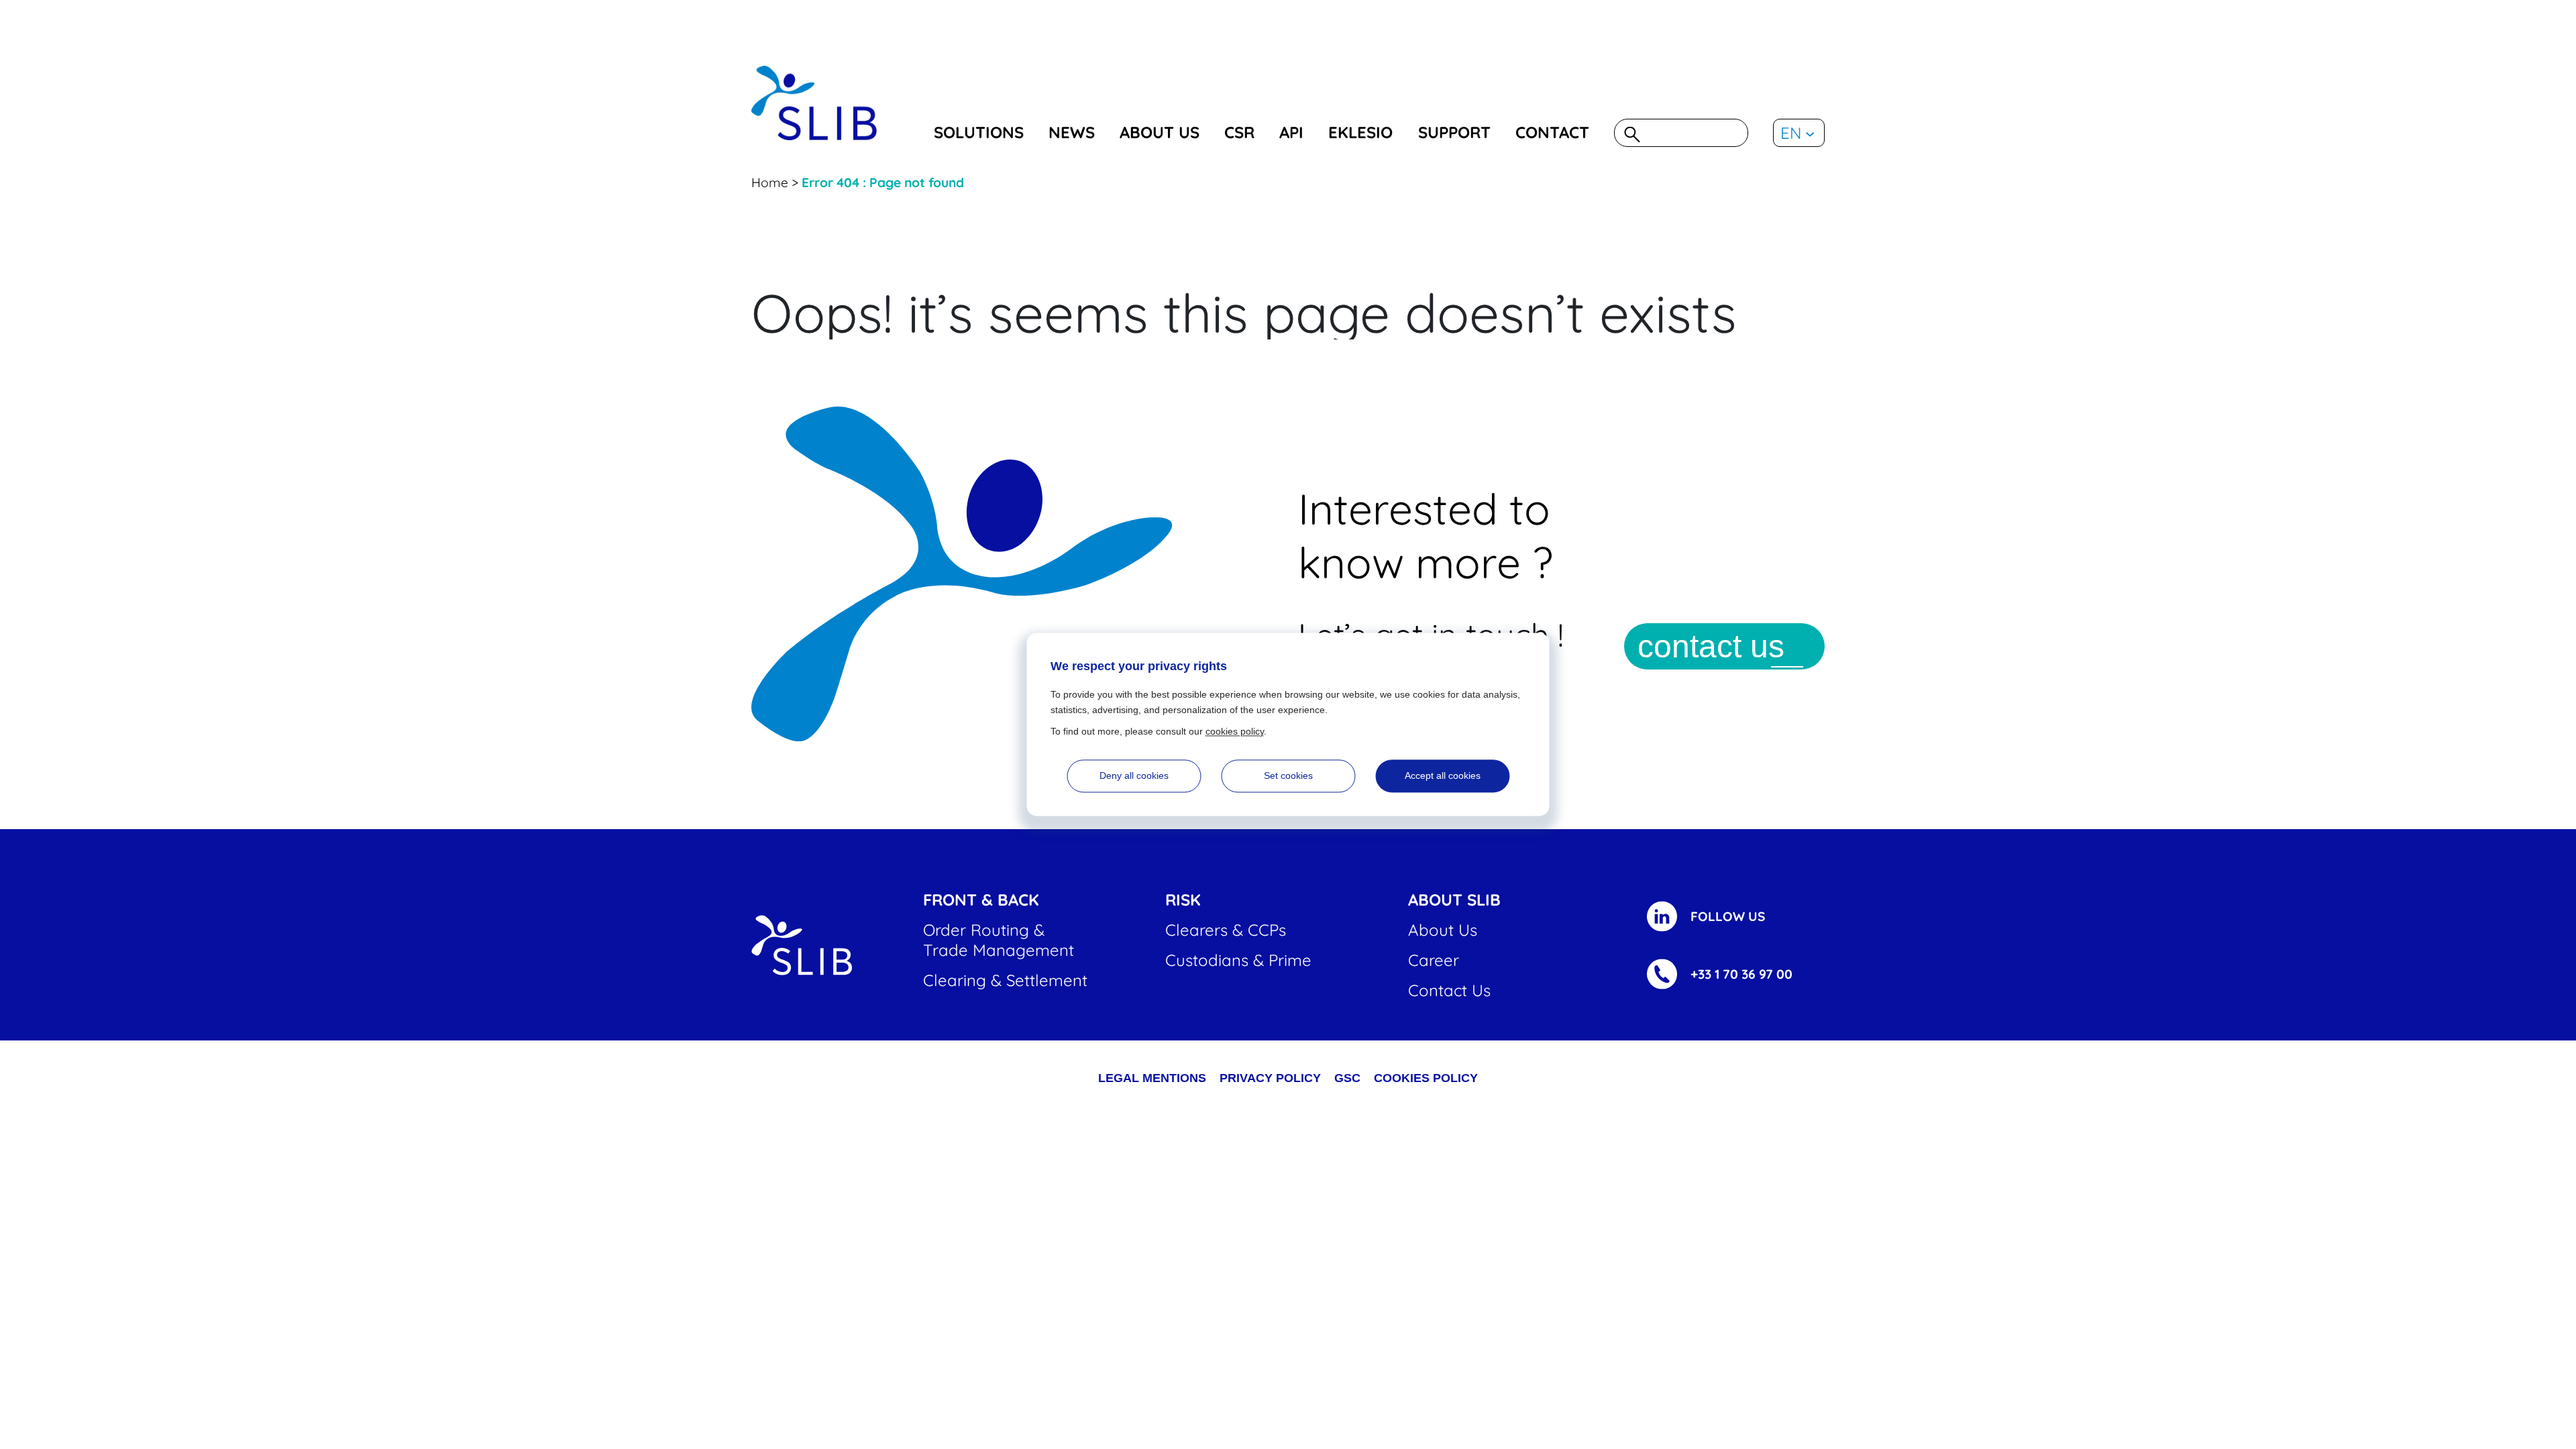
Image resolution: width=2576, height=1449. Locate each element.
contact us (1711, 646)
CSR (1239, 132)
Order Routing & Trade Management (999, 940)
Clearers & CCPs (1226, 930)
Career (1434, 960)
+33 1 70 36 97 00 (1741, 974)
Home (770, 182)
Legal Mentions (1152, 1078)
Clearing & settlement (1005, 980)
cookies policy (1426, 1078)
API (1291, 132)
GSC (1347, 1078)
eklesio (1360, 132)
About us (1160, 132)
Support (1454, 132)
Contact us (1449, 990)
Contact (1552, 132)
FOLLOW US (1728, 916)
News (1072, 132)
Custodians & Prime (1238, 960)
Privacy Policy (1270, 1078)
